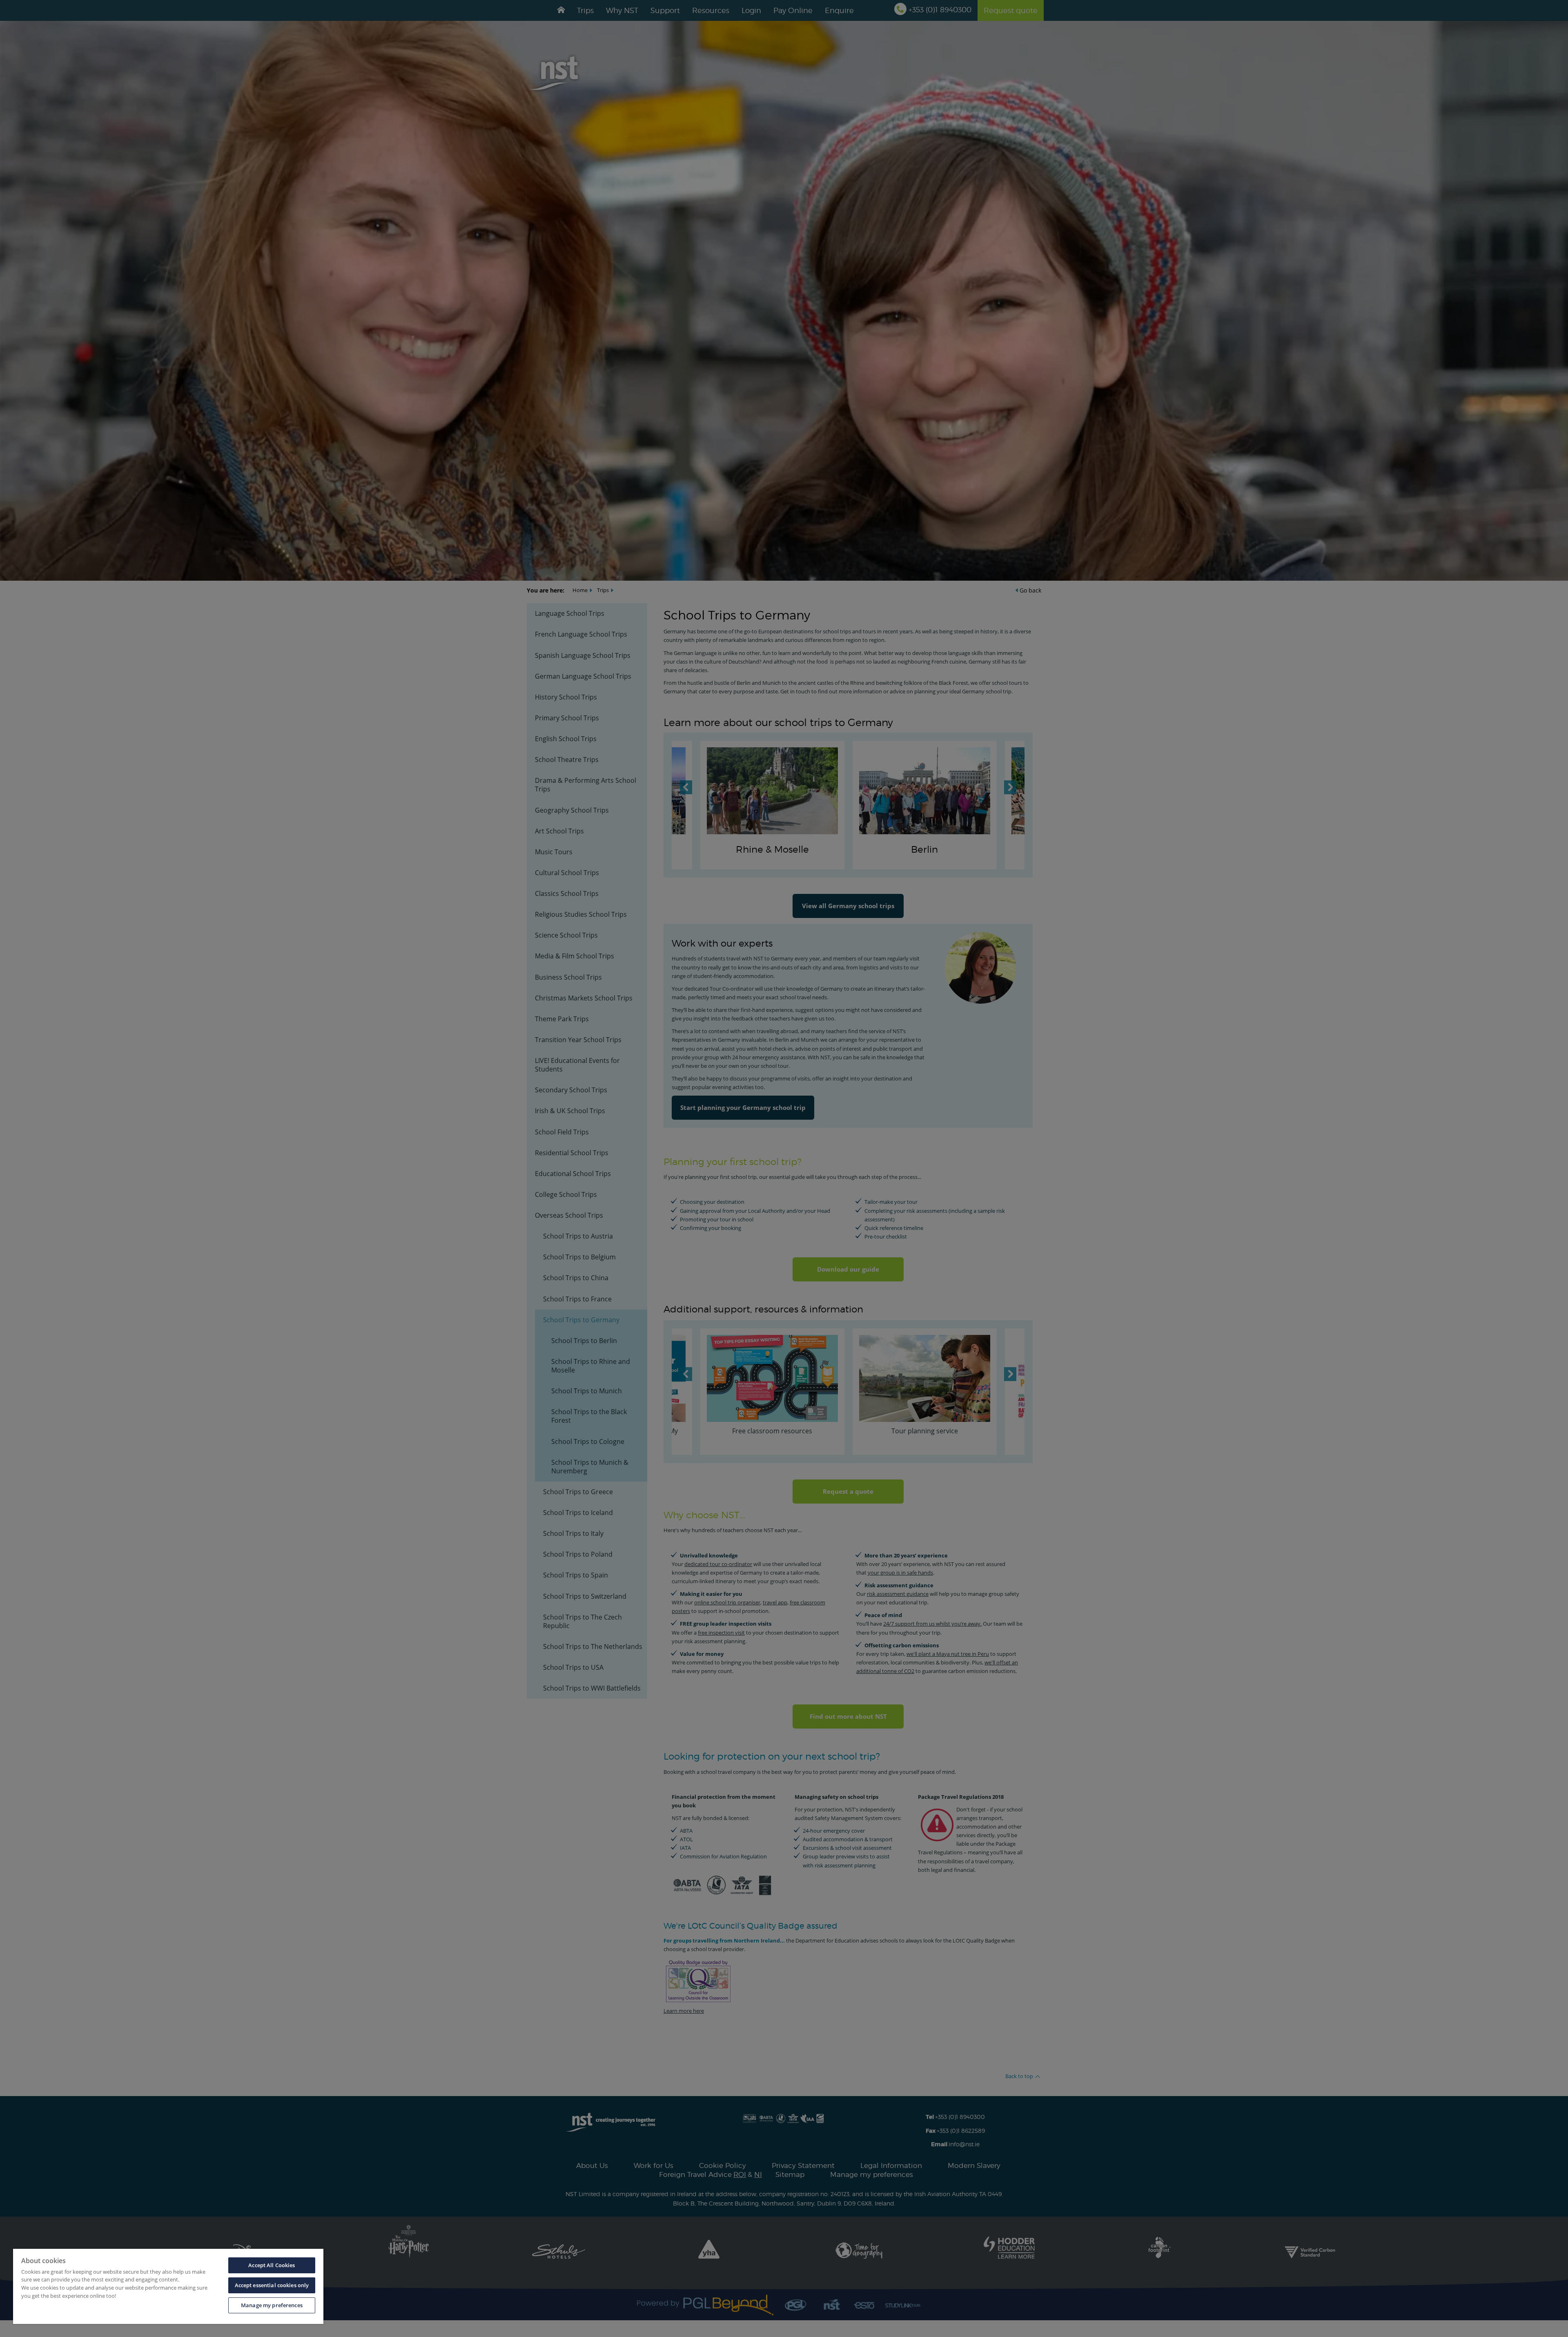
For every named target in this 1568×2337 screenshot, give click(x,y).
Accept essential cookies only (272, 2285)
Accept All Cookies (272, 2265)
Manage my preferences (272, 2305)
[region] (168, 2286)
